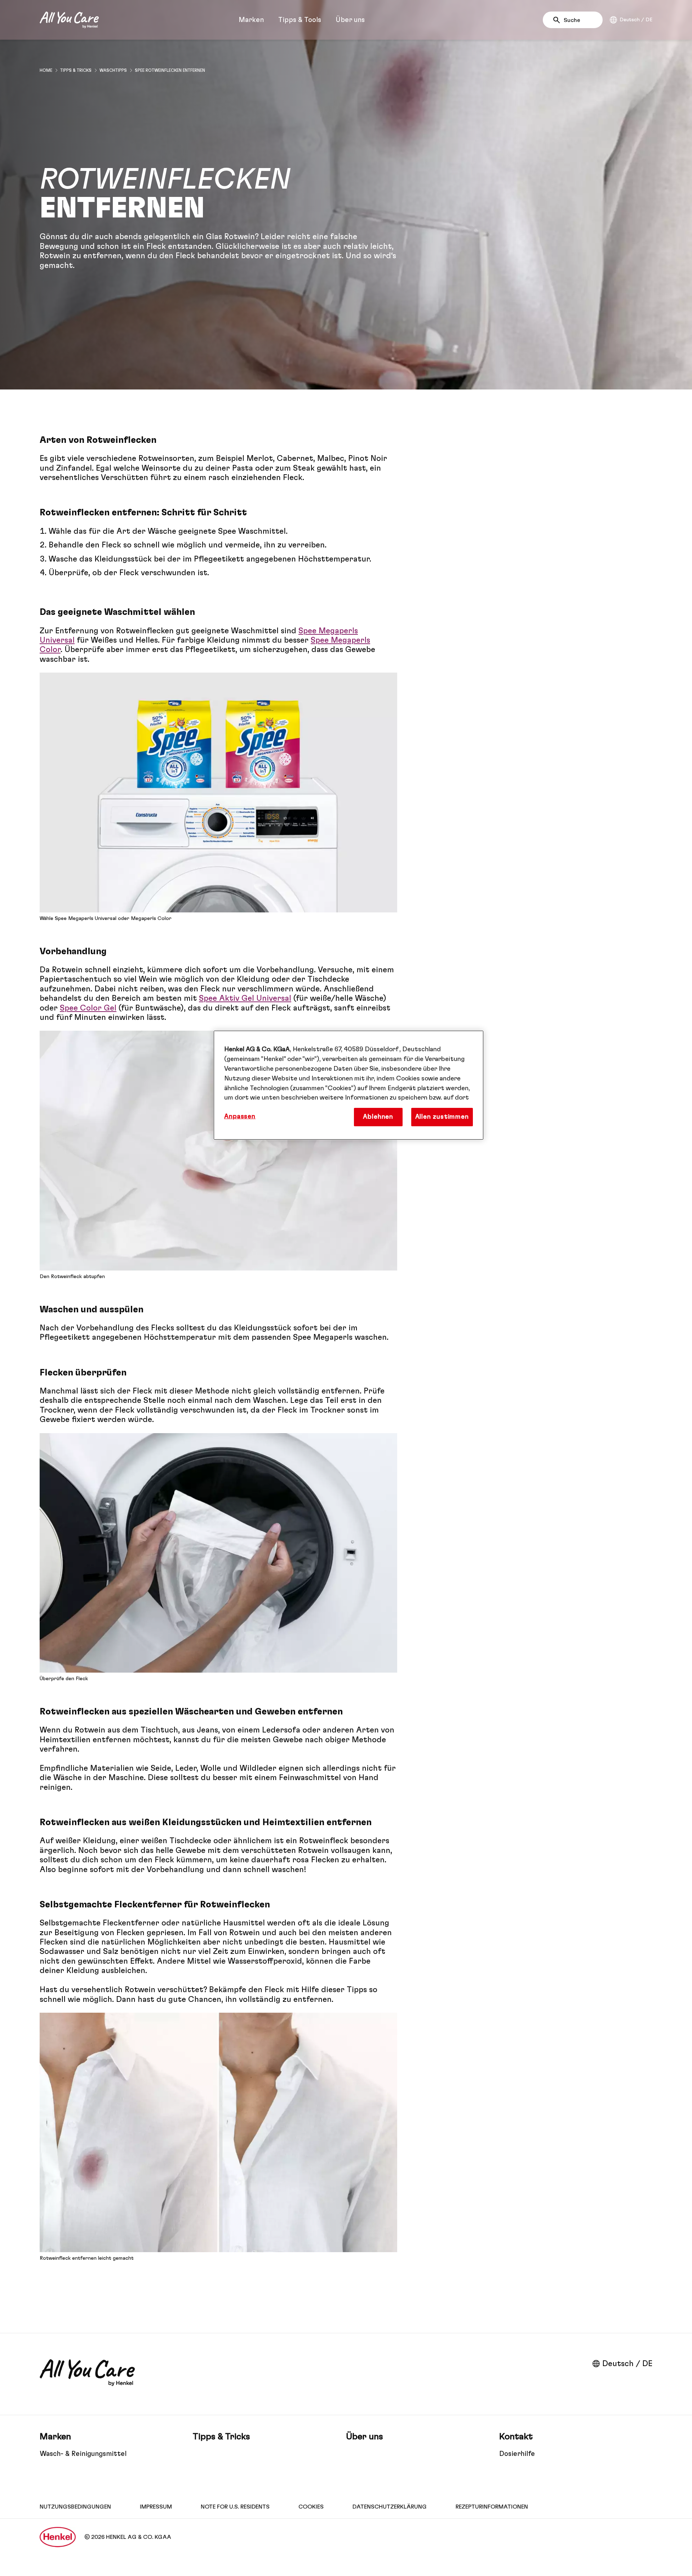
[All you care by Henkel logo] (69, 20)
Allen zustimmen (442, 1117)
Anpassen (240, 1117)
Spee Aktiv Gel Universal (245, 998)
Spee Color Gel (88, 1008)
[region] (349, 1085)
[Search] (558, 20)
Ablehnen (378, 1117)
